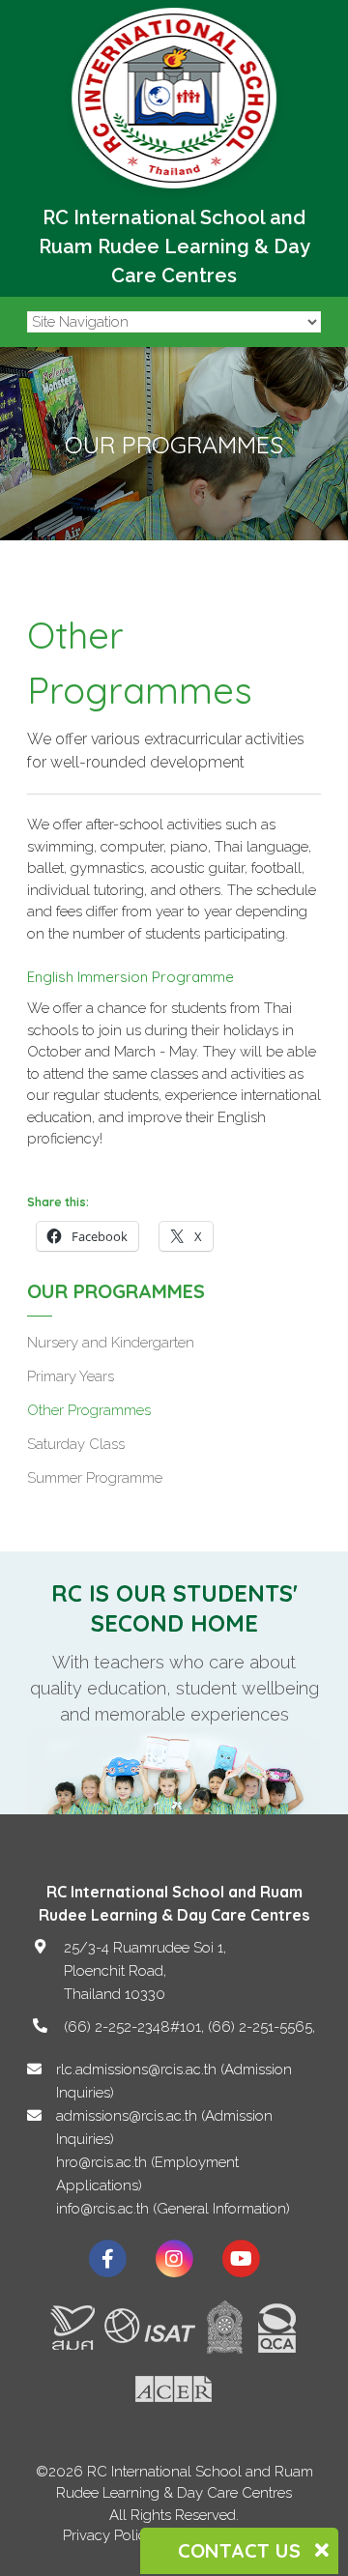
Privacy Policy (108, 2535)
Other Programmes (89, 1410)
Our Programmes (116, 1291)
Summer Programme (95, 1478)
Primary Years (71, 1376)
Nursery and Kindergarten (111, 1343)
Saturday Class (76, 1444)
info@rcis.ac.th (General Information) (173, 2209)
